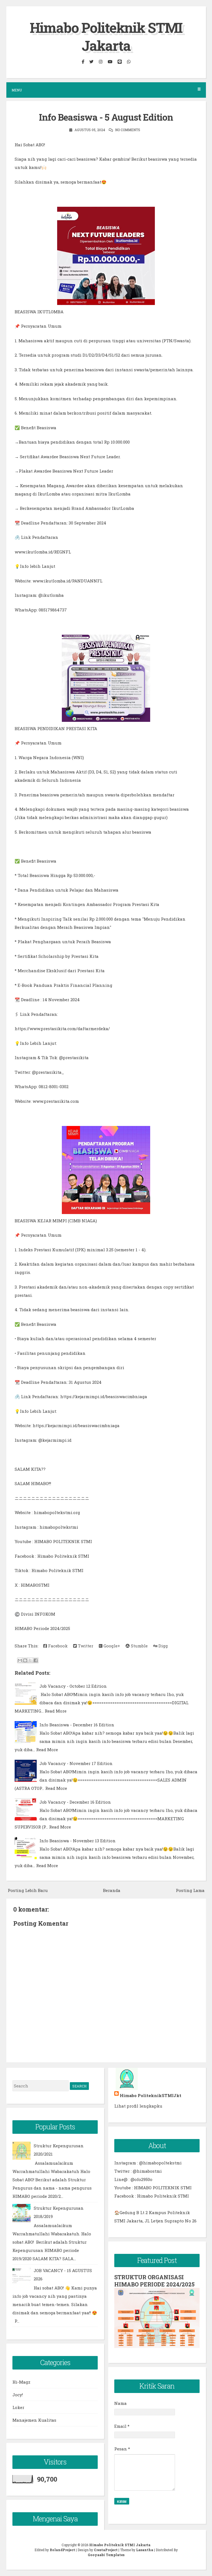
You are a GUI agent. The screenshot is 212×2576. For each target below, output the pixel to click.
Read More (56, 1711)
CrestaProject (106, 2550)
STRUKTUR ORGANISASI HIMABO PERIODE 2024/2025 (154, 2281)
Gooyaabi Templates (106, 2555)
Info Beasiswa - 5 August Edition (106, 117)
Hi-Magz (21, 2382)
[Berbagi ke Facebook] (36, 1660)
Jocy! (18, 2395)
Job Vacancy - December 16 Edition (75, 1802)
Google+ (111, 1646)
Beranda (112, 1890)
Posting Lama (190, 1890)
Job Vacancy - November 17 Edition (76, 1763)
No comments (128, 130)
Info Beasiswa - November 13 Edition (78, 1841)
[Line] (120, 61)
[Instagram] (100, 61)
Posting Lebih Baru (28, 1890)
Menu (17, 90)
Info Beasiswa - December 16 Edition (77, 1725)
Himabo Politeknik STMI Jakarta (106, 37)
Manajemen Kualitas (34, 2420)
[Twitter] (91, 61)
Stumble (139, 1646)
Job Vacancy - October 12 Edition (73, 1686)
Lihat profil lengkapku (138, 2106)
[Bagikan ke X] (30, 1660)
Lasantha (145, 2550)
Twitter (85, 1646)
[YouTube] (110, 61)
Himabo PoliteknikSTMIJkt (151, 2095)
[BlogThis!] (25, 1660)
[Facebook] (83, 61)
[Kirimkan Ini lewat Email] (20, 1660)
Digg (163, 1646)
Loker (18, 2407)
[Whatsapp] (129, 61)
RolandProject (62, 2550)
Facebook (57, 1646)
